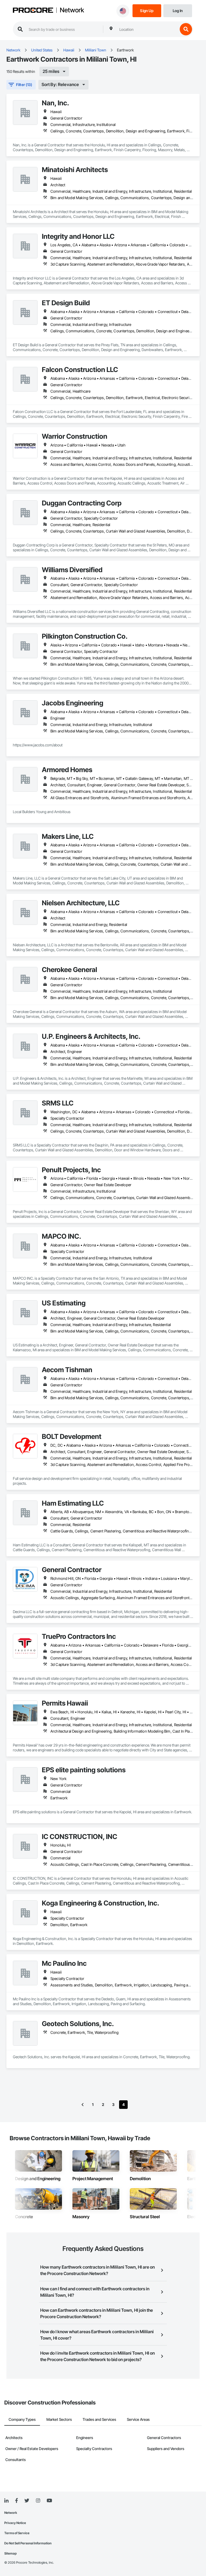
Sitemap (10, 2553)
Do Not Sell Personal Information (28, 2543)
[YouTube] (49, 2501)
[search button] (186, 29)
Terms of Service (17, 2533)
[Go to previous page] (83, 2105)
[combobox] (147, 29)
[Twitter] (27, 2501)
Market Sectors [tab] (59, 2419)
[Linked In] (6, 2501)
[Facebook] (16, 2501)
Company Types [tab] (22, 2419)
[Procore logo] (33, 11)
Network (72, 10)
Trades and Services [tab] (99, 2419)
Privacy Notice (15, 2523)
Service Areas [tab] (138, 2419)
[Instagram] (38, 2501)
